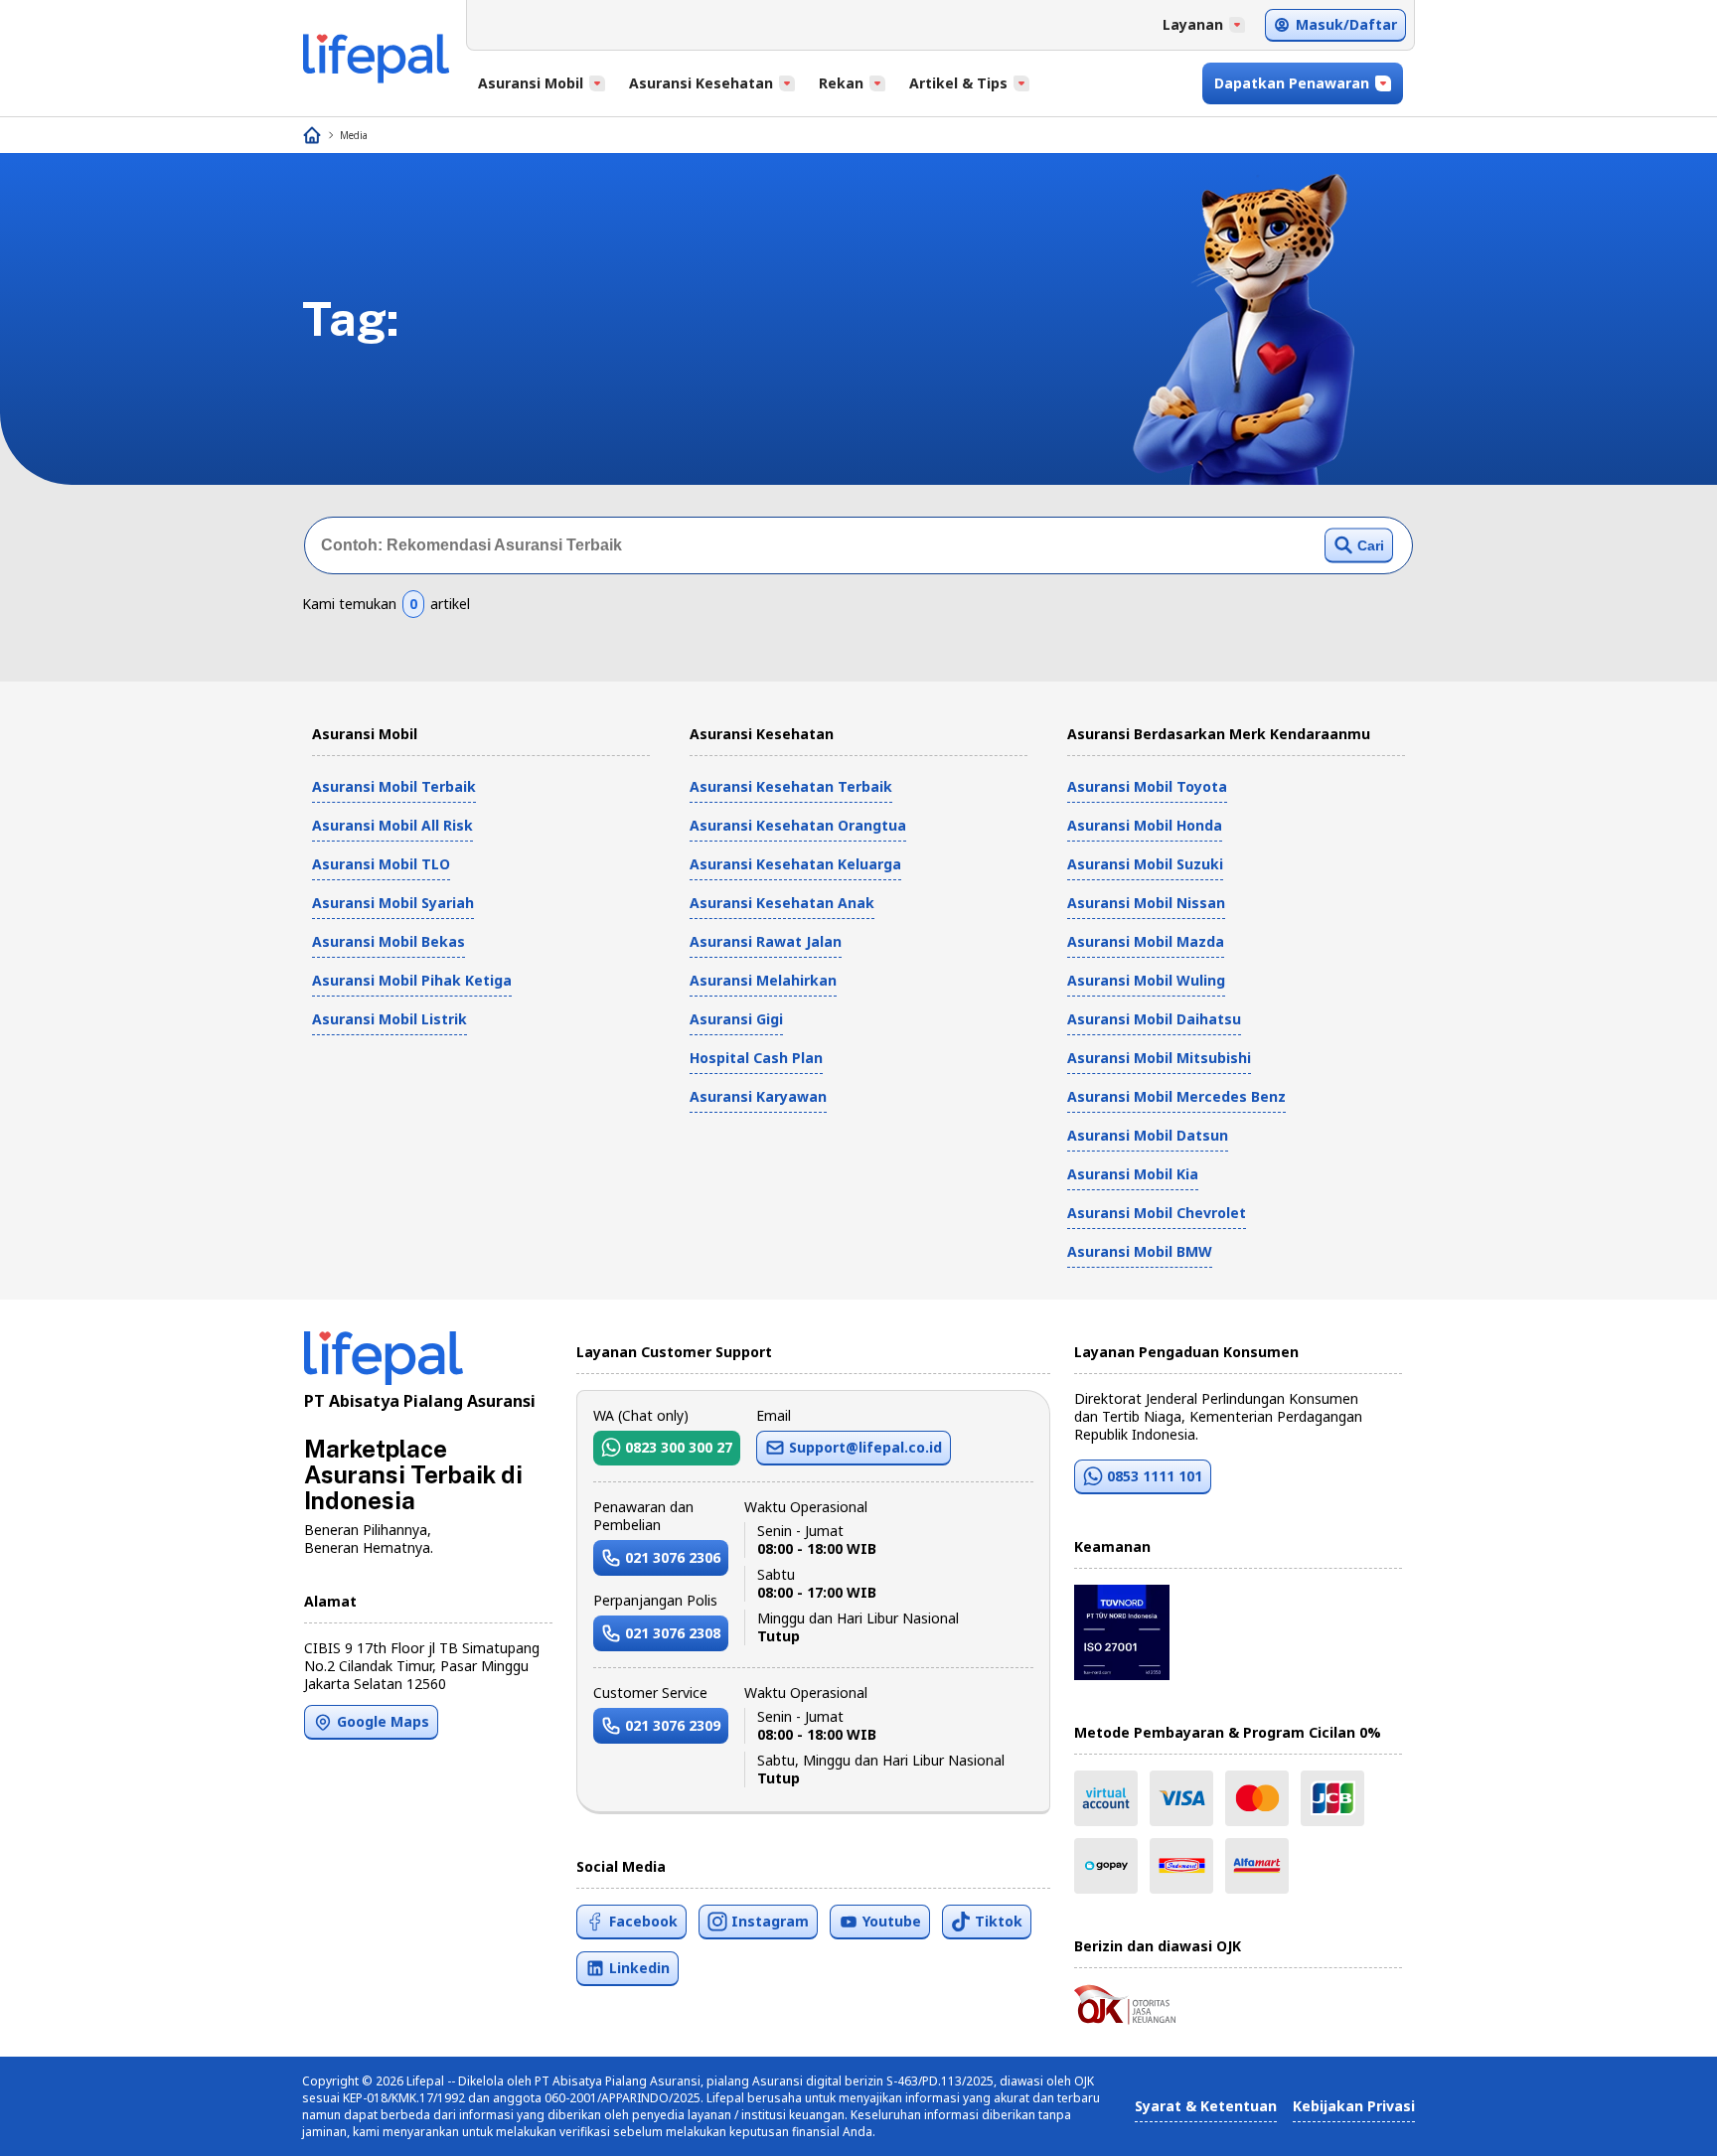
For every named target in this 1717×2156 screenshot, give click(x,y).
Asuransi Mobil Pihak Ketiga (412, 980)
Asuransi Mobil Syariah (393, 903)
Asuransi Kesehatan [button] (701, 83)
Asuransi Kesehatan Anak (782, 903)
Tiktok (999, 1921)
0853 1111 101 (1155, 1476)
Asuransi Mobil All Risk (392, 825)
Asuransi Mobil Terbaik (394, 786)
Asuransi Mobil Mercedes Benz (1176, 1096)
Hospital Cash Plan (756, 1058)
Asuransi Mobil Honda (1145, 825)
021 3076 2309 (673, 1725)
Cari (1371, 545)
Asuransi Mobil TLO (381, 864)
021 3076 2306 (673, 1557)
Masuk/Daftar (1346, 24)
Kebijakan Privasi (1354, 2106)
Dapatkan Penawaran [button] (1292, 83)
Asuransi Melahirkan (763, 980)
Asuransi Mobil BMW (1140, 1251)
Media (354, 135)
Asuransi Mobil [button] (531, 83)
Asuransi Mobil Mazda (1146, 941)
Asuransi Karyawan (758, 1096)
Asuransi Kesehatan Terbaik (791, 786)
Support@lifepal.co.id (865, 1447)
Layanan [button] (1193, 24)
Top (1654, 2120)
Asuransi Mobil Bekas (389, 941)
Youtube (892, 1921)
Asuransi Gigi (736, 1019)
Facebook (643, 1921)
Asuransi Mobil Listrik (390, 1019)
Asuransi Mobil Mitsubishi (1159, 1058)
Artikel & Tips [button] (958, 83)
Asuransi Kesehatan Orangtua (798, 825)
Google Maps (383, 1721)
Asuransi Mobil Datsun (1148, 1135)
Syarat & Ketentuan (1206, 2106)
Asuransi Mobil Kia (1133, 1174)
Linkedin (639, 1968)
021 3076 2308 (673, 1633)
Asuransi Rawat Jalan (766, 941)
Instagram (770, 1921)
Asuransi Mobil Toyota (1147, 786)
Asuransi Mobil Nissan (1146, 903)
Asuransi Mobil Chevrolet (1157, 1213)
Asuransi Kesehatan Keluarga (795, 864)
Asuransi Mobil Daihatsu (1154, 1019)
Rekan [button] (841, 83)
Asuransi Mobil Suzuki (1145, 864)
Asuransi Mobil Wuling (1146, 980)
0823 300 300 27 (679, 1447)
